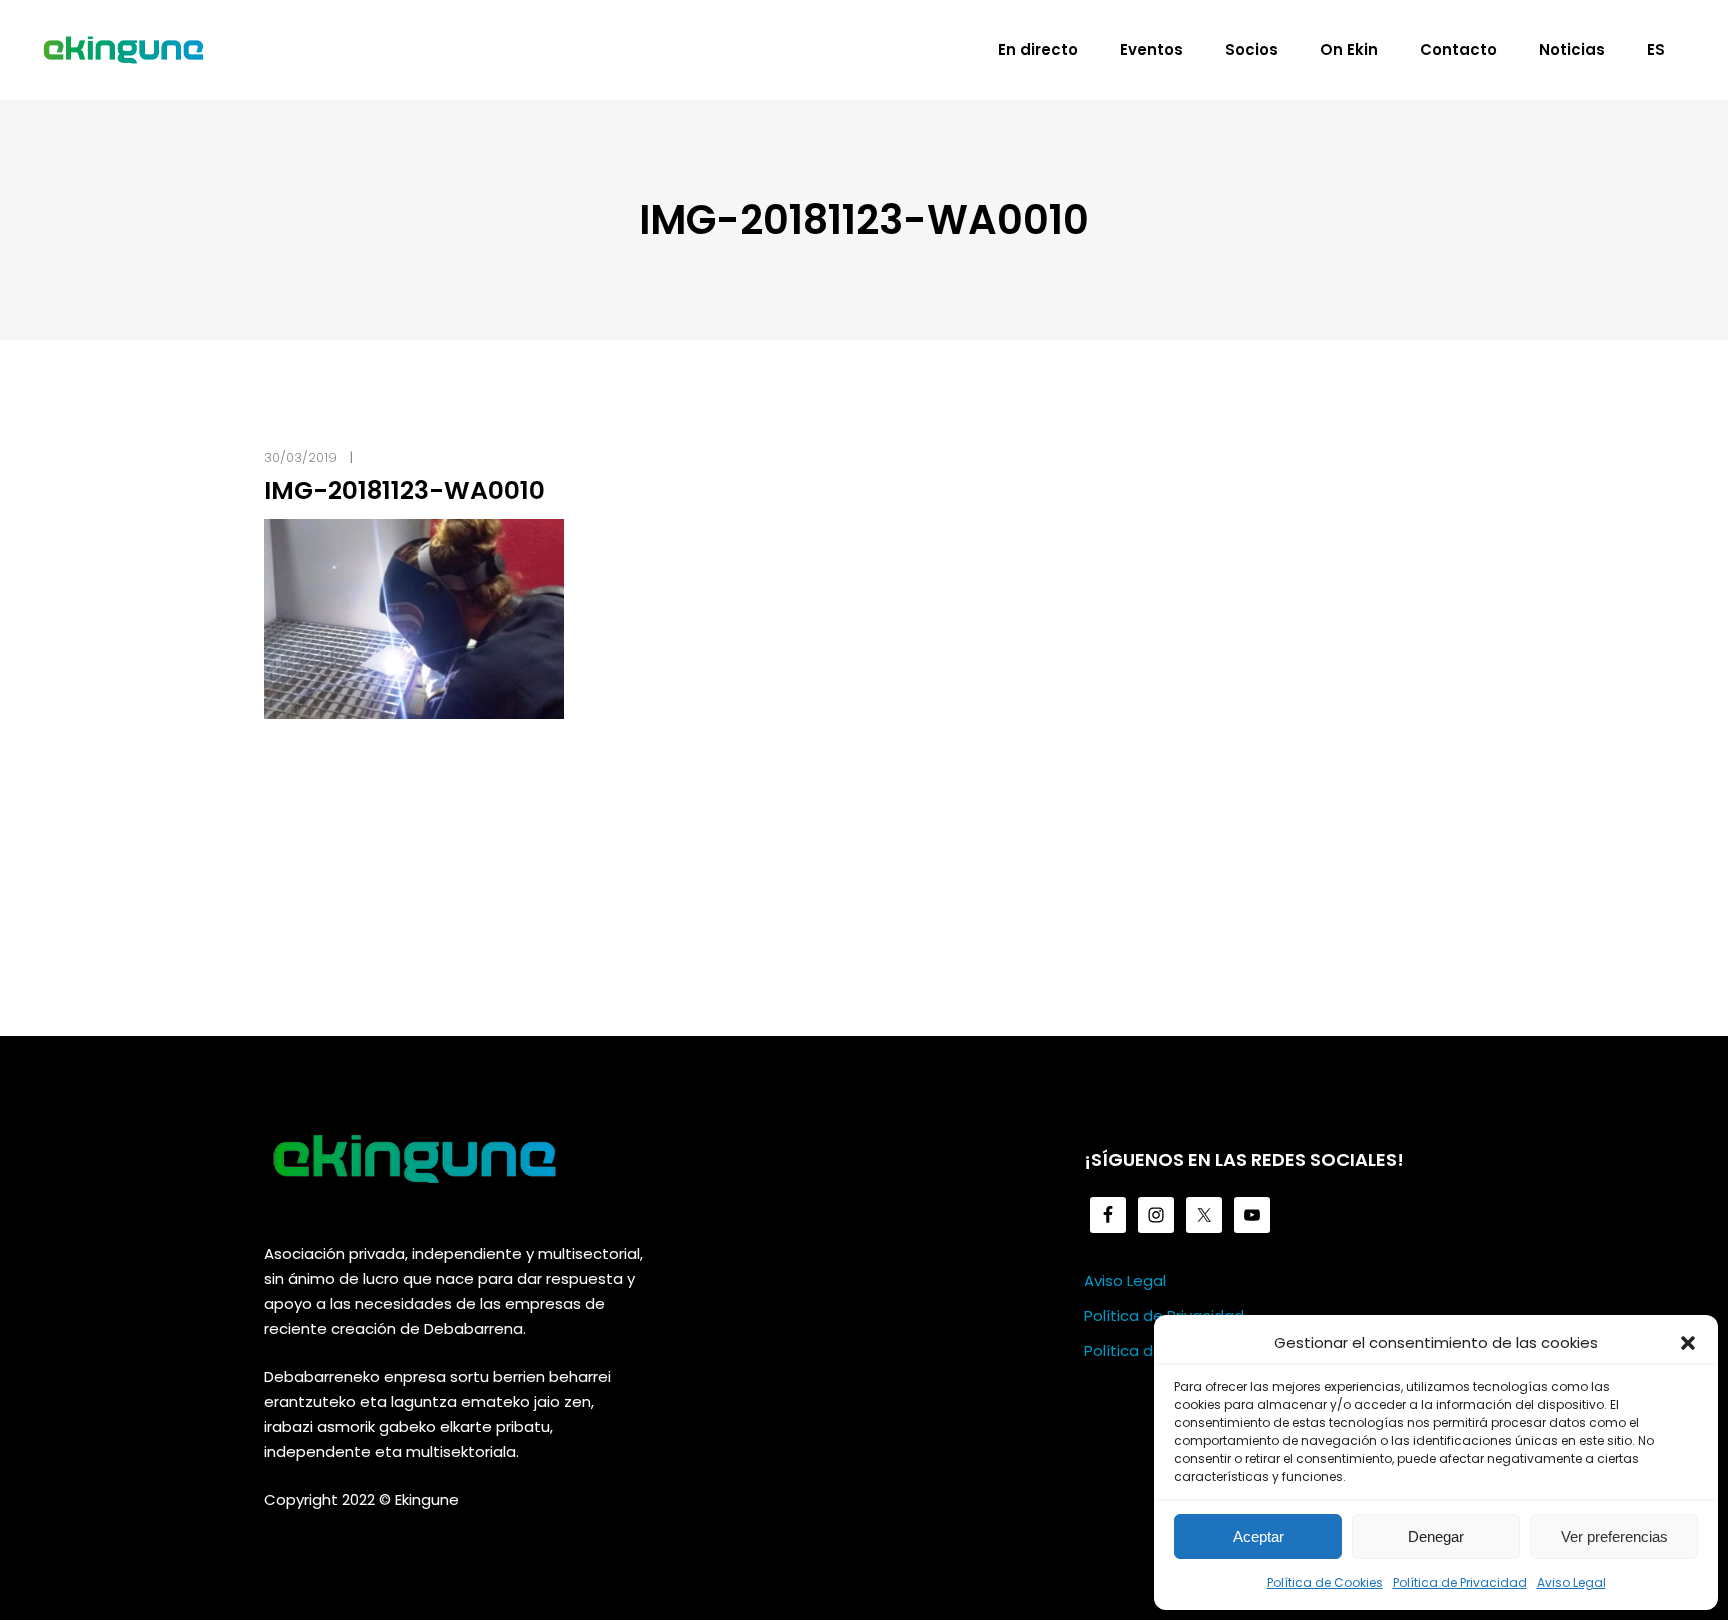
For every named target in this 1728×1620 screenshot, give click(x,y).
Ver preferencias (1614, 1536)
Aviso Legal (1571, 1582)
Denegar (1436, 1536)
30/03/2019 (300, 457)
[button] (1688, 1343)
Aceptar (1258, 1536)
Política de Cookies (1325, 1582)
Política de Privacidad (1460, 1582)
